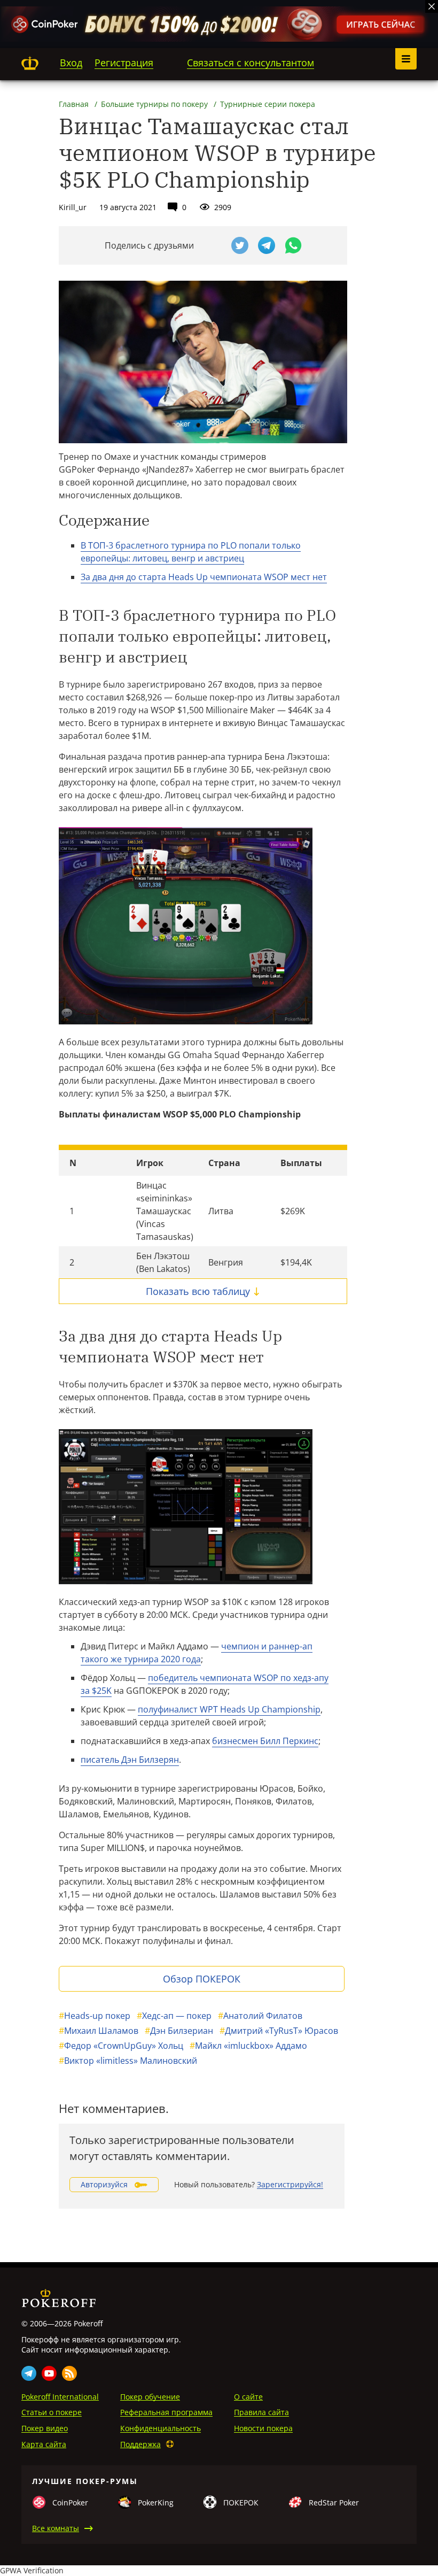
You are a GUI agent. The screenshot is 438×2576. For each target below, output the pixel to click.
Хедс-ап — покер (174, 2016)
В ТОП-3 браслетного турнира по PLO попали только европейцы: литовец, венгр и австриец (191, 552)
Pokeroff (30, 63)
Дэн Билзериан (179, 2031)
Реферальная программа (166, 2412)
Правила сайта (261, 2412)
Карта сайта (44, 2444)
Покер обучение (150, 2397)
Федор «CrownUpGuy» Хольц (121, 2046)
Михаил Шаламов (99, 2031)
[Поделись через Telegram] (267, 245)
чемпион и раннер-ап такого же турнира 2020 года (197, 1653)
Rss (69, 2373)
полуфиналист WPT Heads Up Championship (229, 1709)
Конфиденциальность (161, 2428)
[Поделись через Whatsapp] (293, 245)
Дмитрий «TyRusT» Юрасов (279, 2031)
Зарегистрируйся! (290, 2184)
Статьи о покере (52, 2412)
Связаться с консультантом (251, 63)
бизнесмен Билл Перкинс (265, 1741)
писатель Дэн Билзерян (130, 1760)
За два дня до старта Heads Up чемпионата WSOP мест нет (204, 577)
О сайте (248, 2397)
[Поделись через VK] (213, 245)
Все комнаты (56, 2528)
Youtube (49, 2373)
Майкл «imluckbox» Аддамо (248, 2046)
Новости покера (263, 2428)
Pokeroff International (60, 2397)
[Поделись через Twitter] (240, 245)
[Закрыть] (432, 6)
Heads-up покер (95, 2016)
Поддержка (140, 2444)
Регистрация (124, 63)
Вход (71, 63)
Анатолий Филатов (260, 2016)
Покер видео (45, 2428)
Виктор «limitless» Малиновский (128, 2061)
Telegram (29, 2373)
